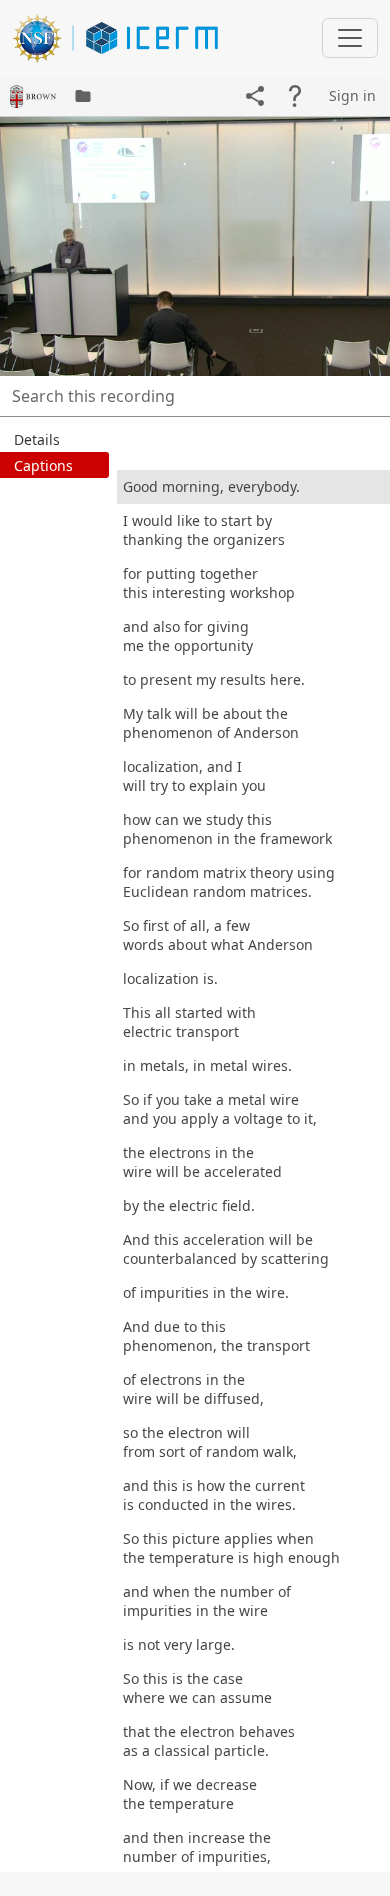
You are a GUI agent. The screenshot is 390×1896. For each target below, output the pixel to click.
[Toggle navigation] (350, 38)
